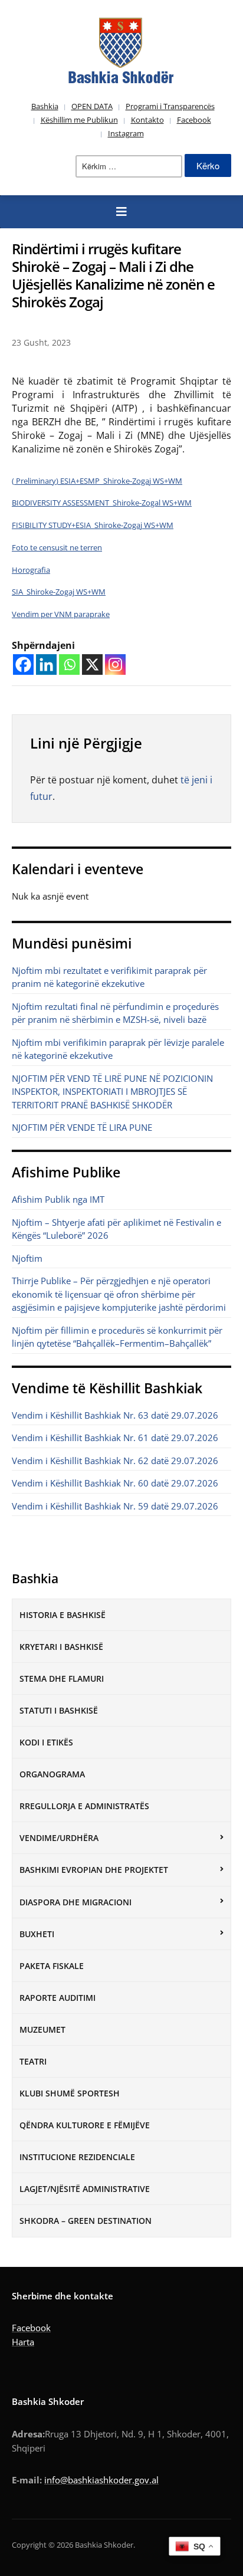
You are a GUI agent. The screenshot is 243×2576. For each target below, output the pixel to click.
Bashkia (45, 106)
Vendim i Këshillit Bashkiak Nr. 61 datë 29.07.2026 (115, 1438)
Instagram (126, 133)
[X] (92, 664)
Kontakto (147, 120)
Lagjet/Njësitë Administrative (85, 2189)
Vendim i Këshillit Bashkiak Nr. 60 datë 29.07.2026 (115, 1483)
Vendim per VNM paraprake (61, 614)
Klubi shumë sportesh (70, 2093)
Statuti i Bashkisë (59, 1710)
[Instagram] (115, 664)
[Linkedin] (46, 664)
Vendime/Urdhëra (59, 1838)
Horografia (31, 570)
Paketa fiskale (52, 1966)
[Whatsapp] (69, 664)
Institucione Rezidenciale (77, 2157)
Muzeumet (42, 2029)
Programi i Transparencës (170, 106)
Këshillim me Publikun (79, 120)
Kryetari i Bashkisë (61, 1647)
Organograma (52, 1774)
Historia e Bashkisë (63, 1615)
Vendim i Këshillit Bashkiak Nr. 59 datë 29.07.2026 (115, 1506)
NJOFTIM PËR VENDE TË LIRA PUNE (82, 1127)
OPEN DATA (92, 106)
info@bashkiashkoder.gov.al (101, 2480)
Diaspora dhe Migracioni (75, 1902)
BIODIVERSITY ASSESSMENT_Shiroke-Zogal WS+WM (102, 503)
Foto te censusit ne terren (57, 547)
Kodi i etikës (46, 1742)
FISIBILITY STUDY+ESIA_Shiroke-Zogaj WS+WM (93, 525)
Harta (23, 2342)
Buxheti (37, 1934)
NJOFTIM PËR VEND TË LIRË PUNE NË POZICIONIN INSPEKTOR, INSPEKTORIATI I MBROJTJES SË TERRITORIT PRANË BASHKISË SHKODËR (112, 1092)
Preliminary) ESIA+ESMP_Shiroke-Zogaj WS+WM (98, 481)
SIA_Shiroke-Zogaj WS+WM (59, 592)
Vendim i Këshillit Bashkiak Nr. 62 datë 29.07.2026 (115, 1461)
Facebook (194, 120)
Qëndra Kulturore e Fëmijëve (85, 2125)
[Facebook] (23, 664)
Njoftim (27, 1258)
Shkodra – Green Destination (86, 2221)
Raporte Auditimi (58, 1998)
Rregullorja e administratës (84, 1806)
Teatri (33, 2061)
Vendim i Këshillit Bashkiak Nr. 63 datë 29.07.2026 (115, 1415)
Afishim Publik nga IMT (58, 1199)
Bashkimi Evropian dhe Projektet (94, 1870)
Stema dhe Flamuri (62, 1678)
